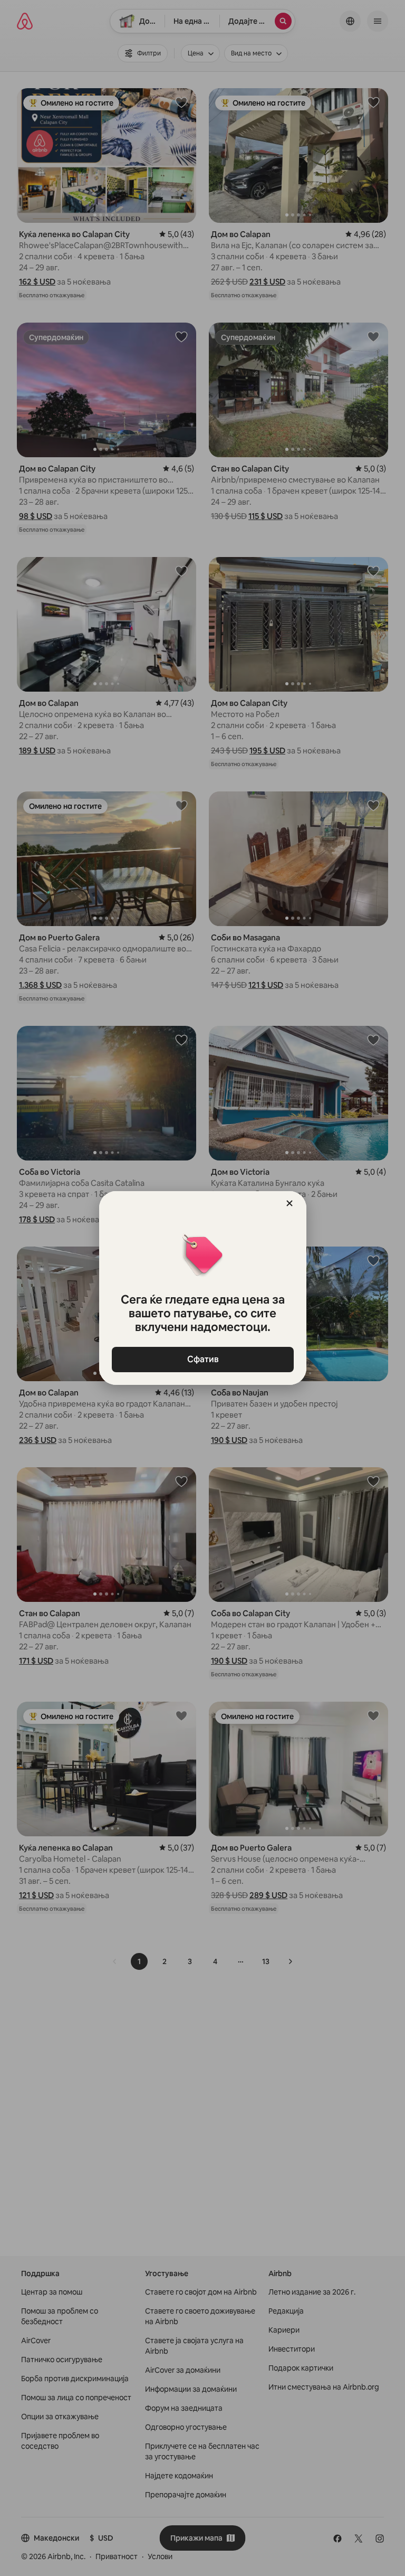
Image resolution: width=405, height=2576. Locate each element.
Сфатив (202, 1359)
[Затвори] (290, 1203)
